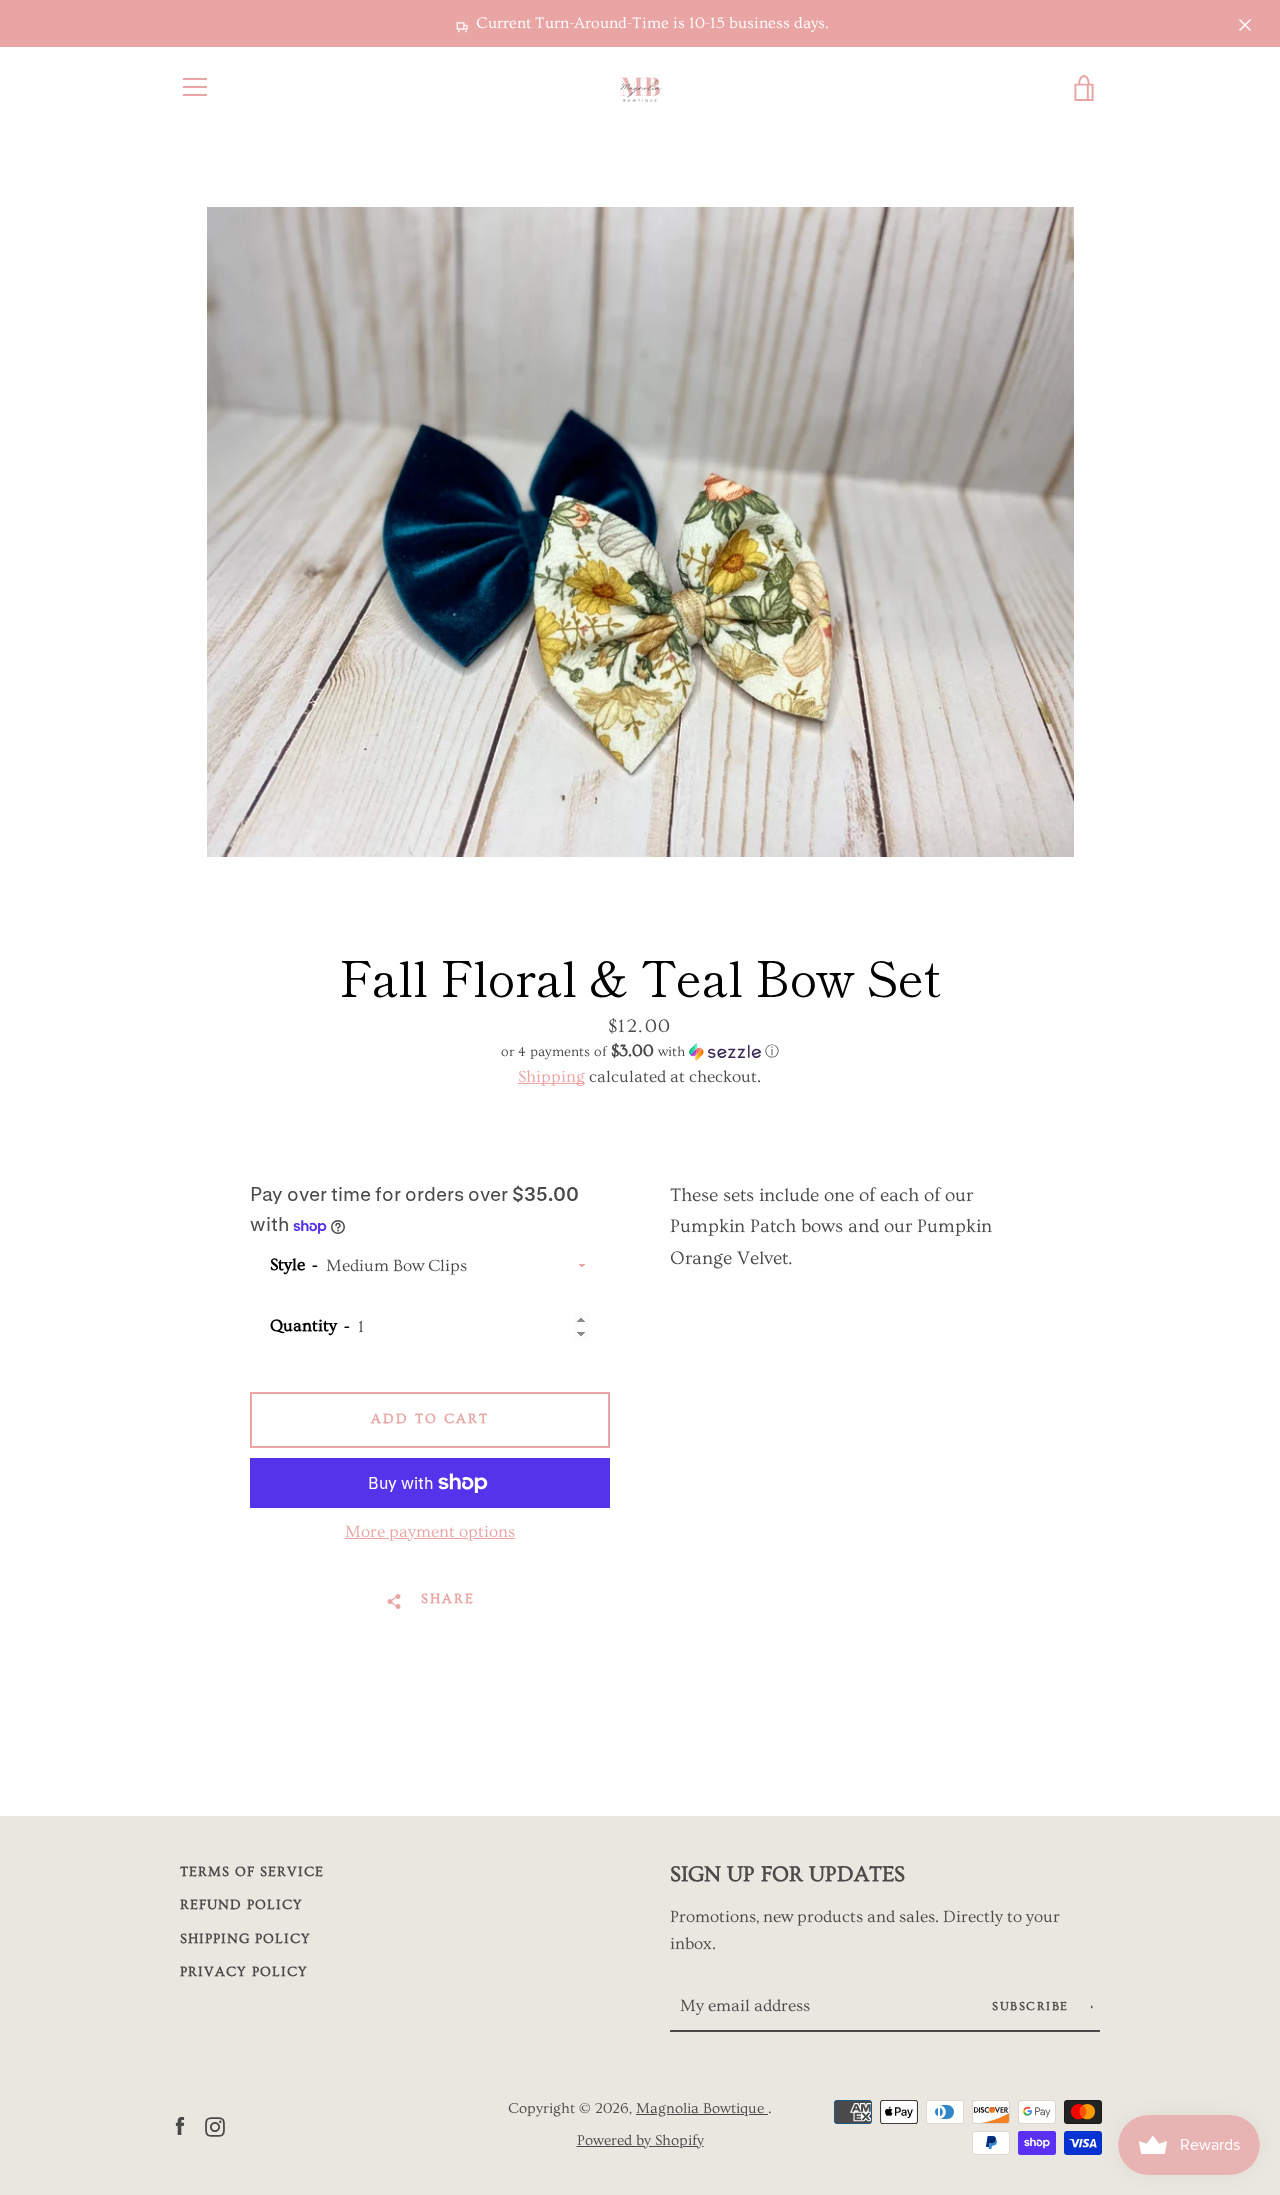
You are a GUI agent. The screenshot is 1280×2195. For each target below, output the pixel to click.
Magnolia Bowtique (702, 2108)
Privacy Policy (244, 1972)
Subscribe (1032, 2006)
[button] (640, 1051)
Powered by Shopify (640, 2140)
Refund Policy (241, 1905)
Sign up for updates (787, 1874)
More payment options (430, 1531)
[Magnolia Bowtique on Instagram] (215, 2123)
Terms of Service (252, 1872)
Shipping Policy (245, 1939)
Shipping (551, 1076)
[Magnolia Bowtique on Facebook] (180, 2123)
